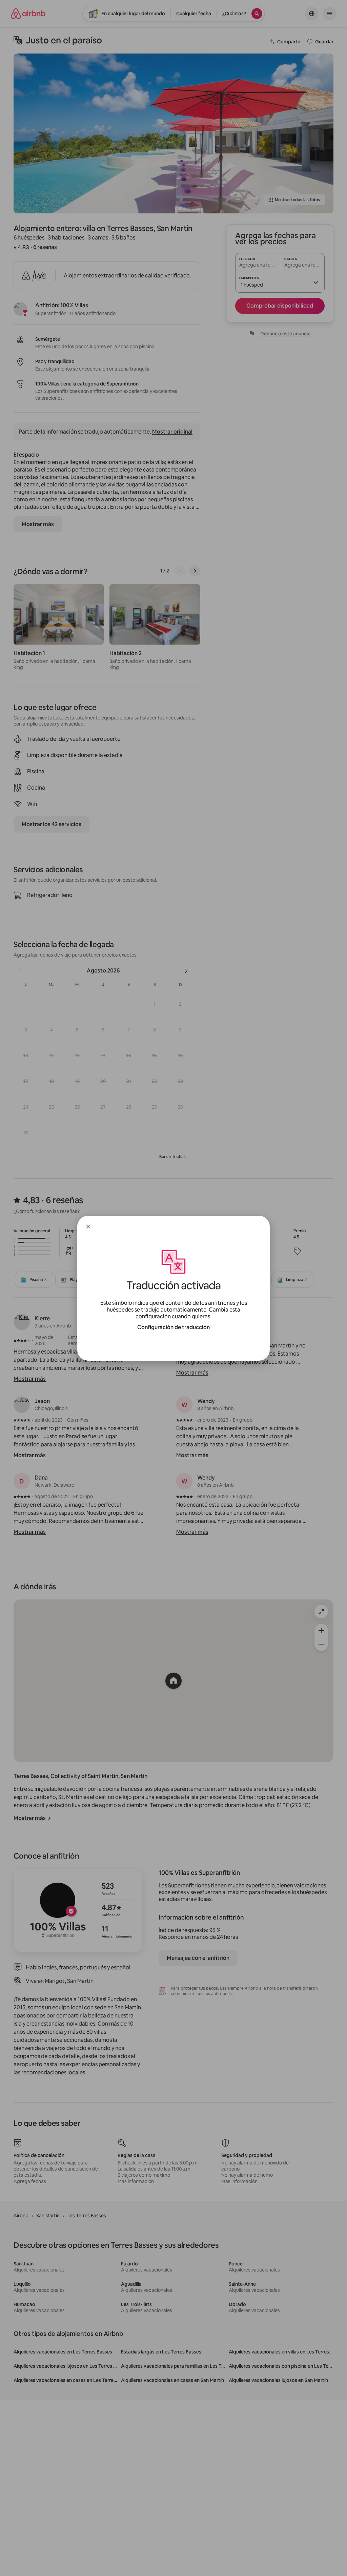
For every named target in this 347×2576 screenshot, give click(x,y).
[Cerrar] (88, 1227)
